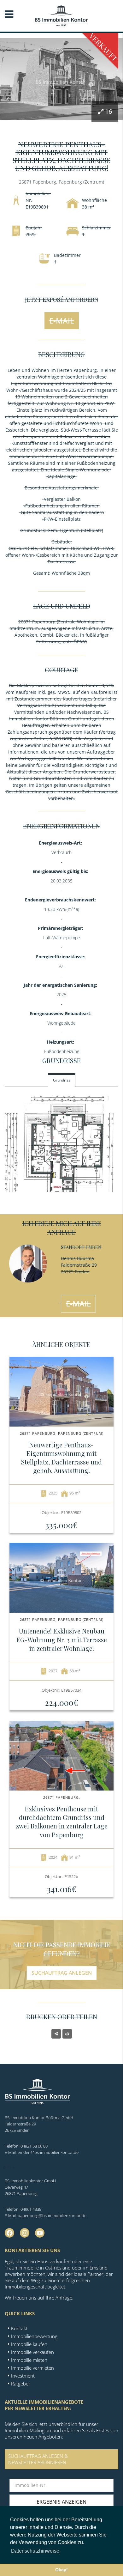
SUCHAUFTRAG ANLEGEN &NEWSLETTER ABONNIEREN (38, 2459)
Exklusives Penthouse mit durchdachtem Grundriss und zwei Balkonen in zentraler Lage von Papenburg (62, 1822)
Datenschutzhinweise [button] (35, 2551)
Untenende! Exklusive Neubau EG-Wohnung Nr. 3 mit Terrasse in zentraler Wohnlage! (62, 1639)
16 (108, 111)
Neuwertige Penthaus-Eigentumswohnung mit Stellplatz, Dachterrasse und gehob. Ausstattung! (61, 1458)
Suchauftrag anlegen (62, 1973)
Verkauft (103, 47)
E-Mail (62, 321)
